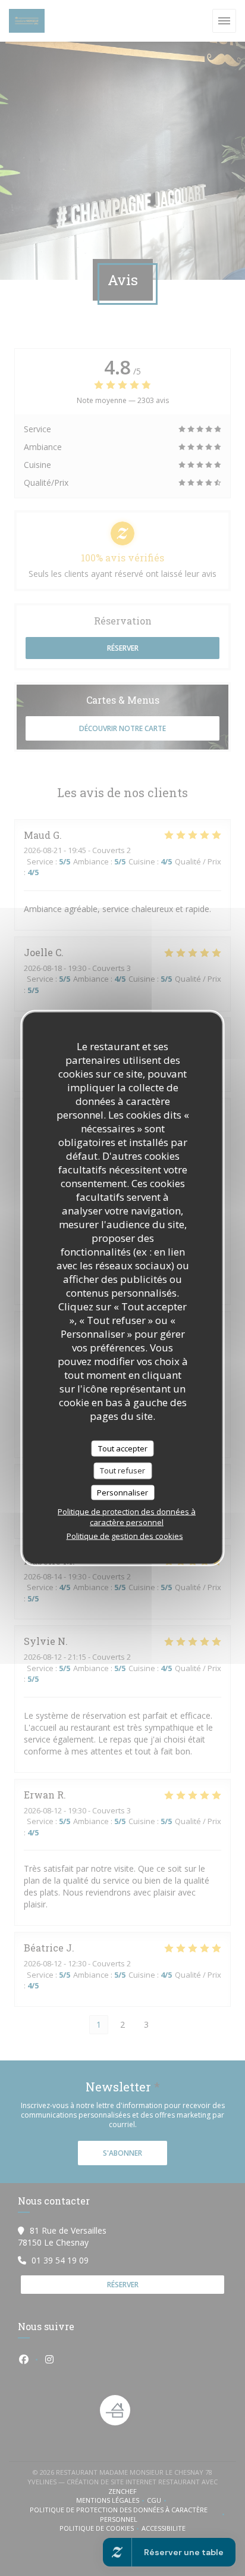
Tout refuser (122, 1470)
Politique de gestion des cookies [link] (125, 1536)
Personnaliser (122, 1492)
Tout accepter (123, 1448)
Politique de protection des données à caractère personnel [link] (127, 1517)
